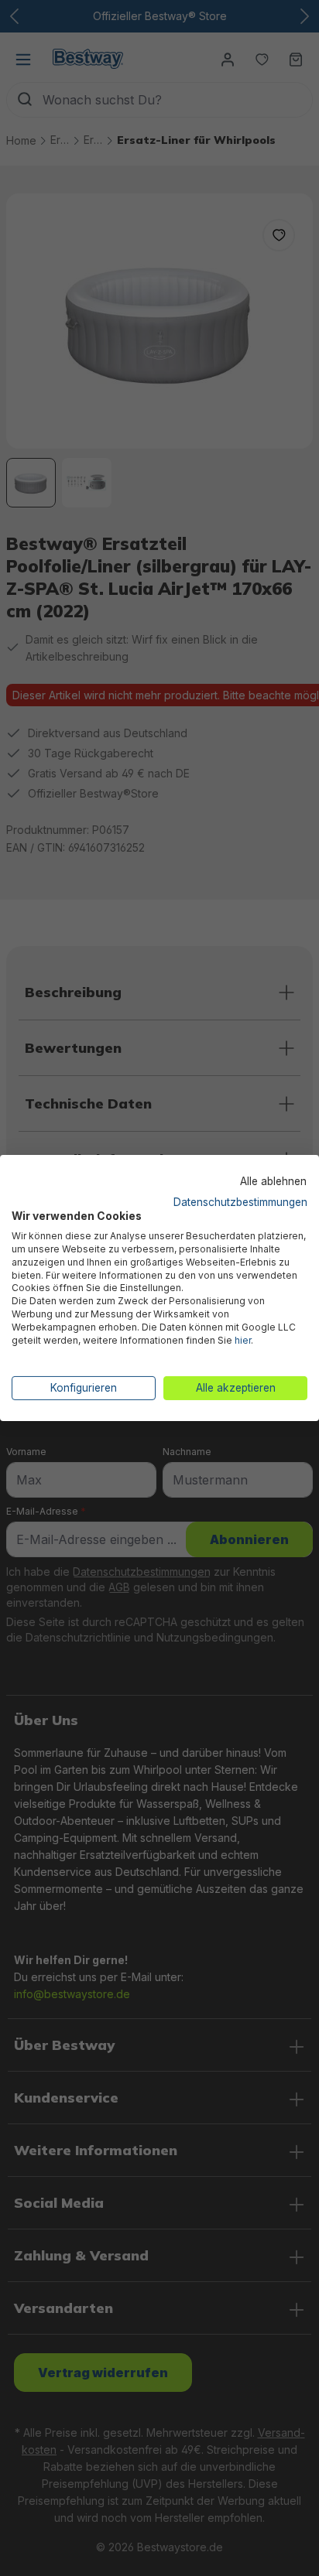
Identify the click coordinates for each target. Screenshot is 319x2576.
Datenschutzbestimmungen (240, 1201)
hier (243, 1340)
